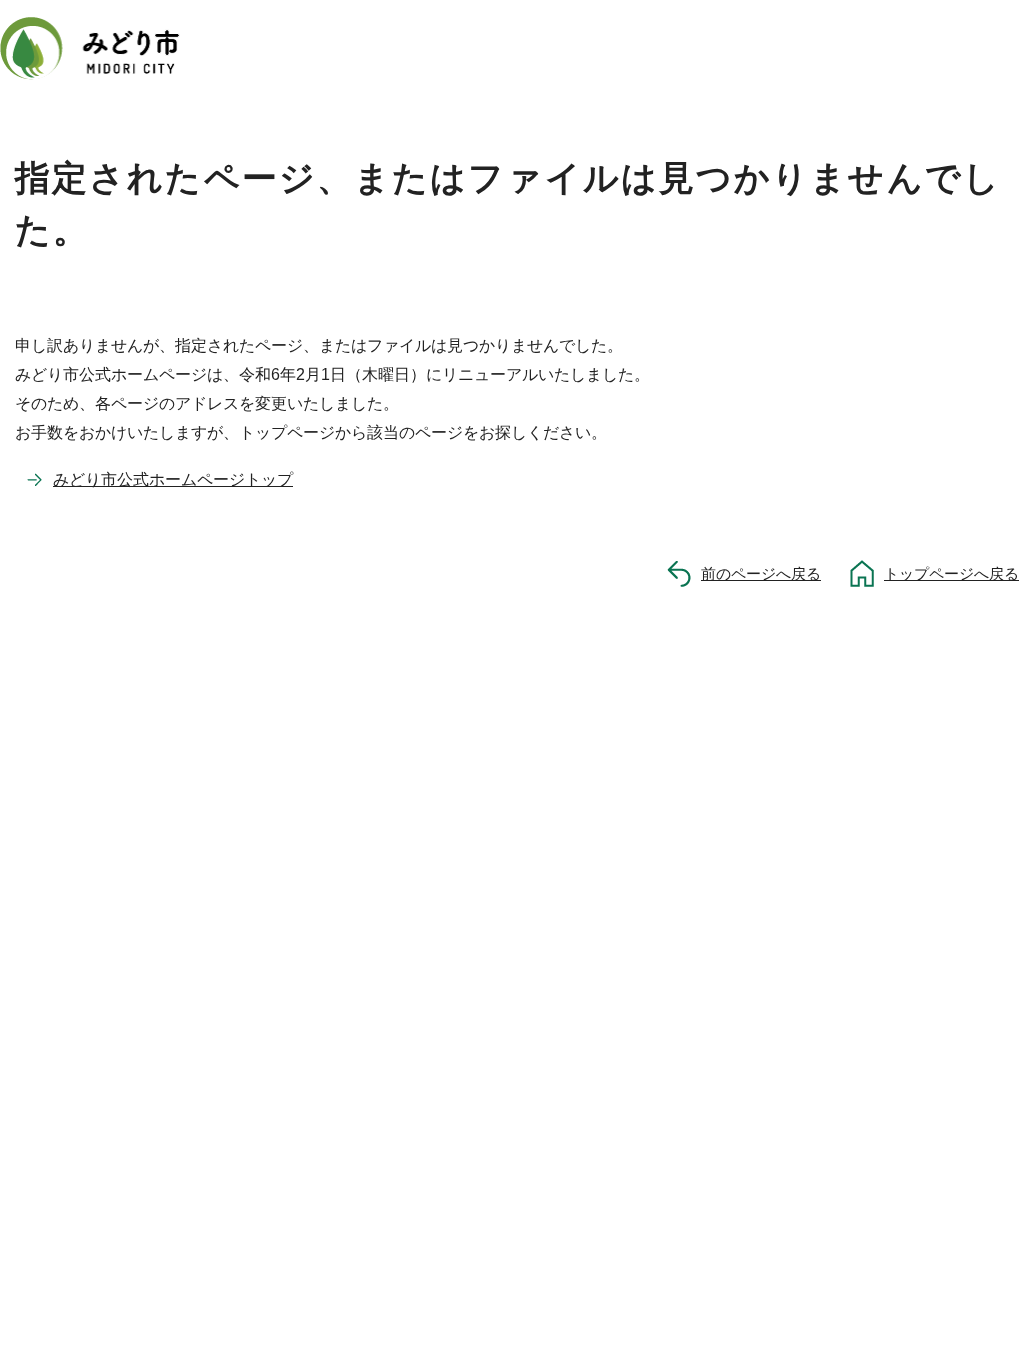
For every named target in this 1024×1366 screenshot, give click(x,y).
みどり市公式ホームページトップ (173, 479)
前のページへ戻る (761, 573)
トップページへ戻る (951, 573)
